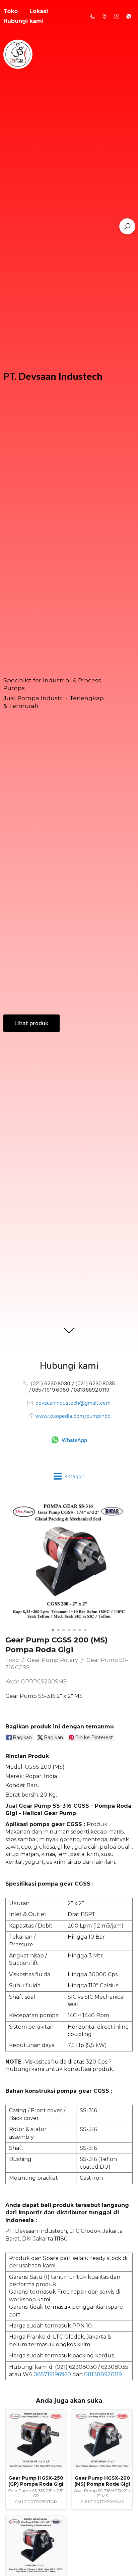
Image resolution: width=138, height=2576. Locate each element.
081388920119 (103, 2374)
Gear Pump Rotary (53, 1660)
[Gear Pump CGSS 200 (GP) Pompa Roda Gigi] (36, 2545)
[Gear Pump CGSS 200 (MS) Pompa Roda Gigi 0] (69, 1562)
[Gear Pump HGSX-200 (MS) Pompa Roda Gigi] (102, 2440)
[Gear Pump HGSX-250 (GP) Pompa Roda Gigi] (36, 2440)
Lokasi (39, 11)
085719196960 (52, 2374)
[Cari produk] (127, 226)
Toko (12, 1660)
